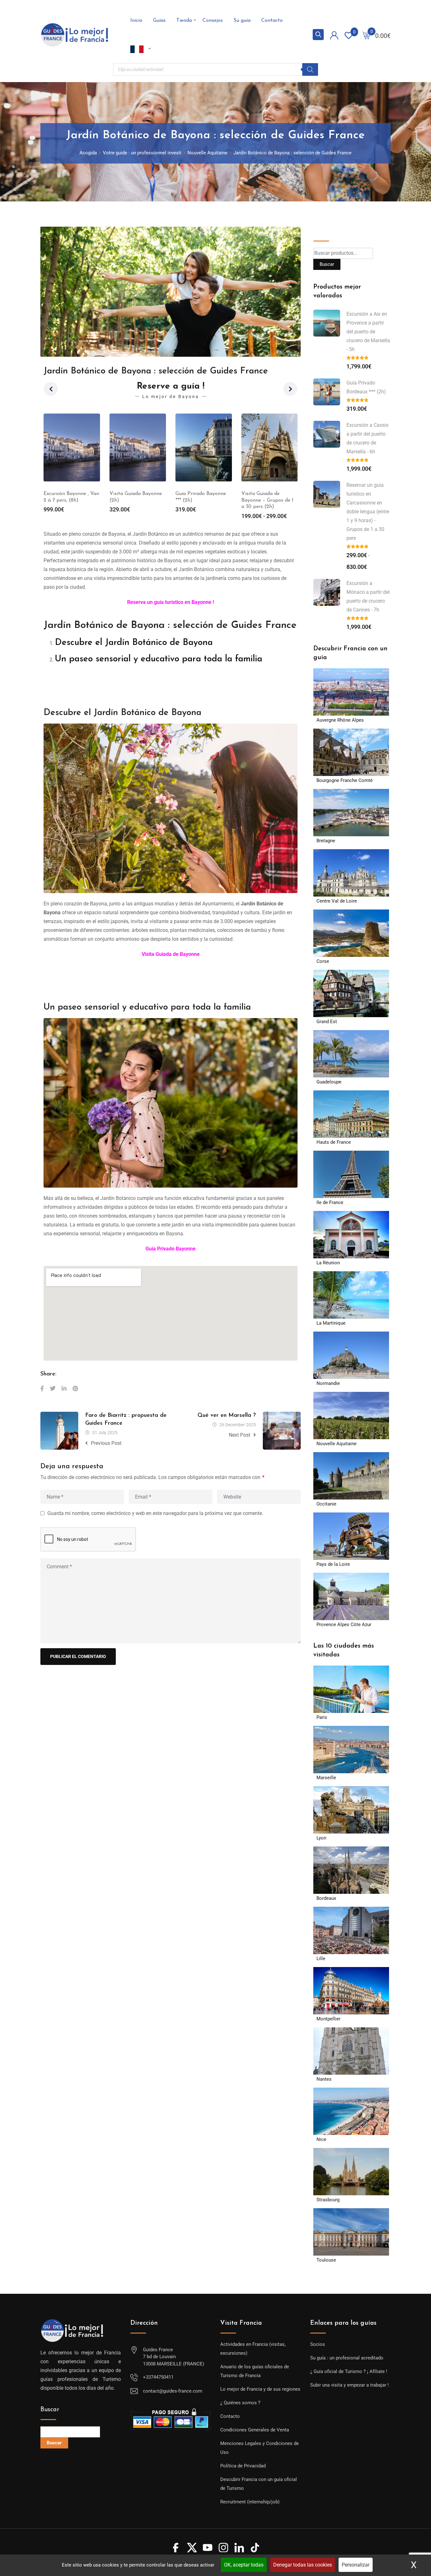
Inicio (136, 21)
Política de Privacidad (243, 2466)
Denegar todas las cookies (303, 2565)
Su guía (242, 21)
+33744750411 (158, 2377)
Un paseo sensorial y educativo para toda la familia (159, 659)
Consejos (213, 21)
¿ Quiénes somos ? (240, 2403)
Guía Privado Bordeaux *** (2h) (366, 387)
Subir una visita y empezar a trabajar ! (349, 2385)
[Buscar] (310, 69)
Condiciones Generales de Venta (255, 2430)
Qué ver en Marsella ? (227, 1416)
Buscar (323, 231)
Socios (318, 2344)
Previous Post (106, 1443)
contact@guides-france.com (173, 2391)
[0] (366, 35)
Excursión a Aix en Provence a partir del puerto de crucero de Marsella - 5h (368, 332)
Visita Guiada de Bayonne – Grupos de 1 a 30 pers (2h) (201, 500)
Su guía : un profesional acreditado (347, 2358)
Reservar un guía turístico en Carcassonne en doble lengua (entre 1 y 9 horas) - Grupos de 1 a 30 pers (368, 512)
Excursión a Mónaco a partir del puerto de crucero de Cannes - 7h (368, 596)
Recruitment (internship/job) (250, 2502)
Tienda (184, 21)
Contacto (272, 21)
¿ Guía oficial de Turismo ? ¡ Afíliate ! (349, 2371)
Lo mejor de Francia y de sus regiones (260, 2389)
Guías (159, 21)
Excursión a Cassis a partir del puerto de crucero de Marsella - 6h (367, 438)
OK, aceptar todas (244, 2565)
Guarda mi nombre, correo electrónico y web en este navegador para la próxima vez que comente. (155, 1513)
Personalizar (356, 2565)
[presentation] (51, 389)
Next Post (239, 1435)
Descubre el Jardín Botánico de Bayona (134, 643)
